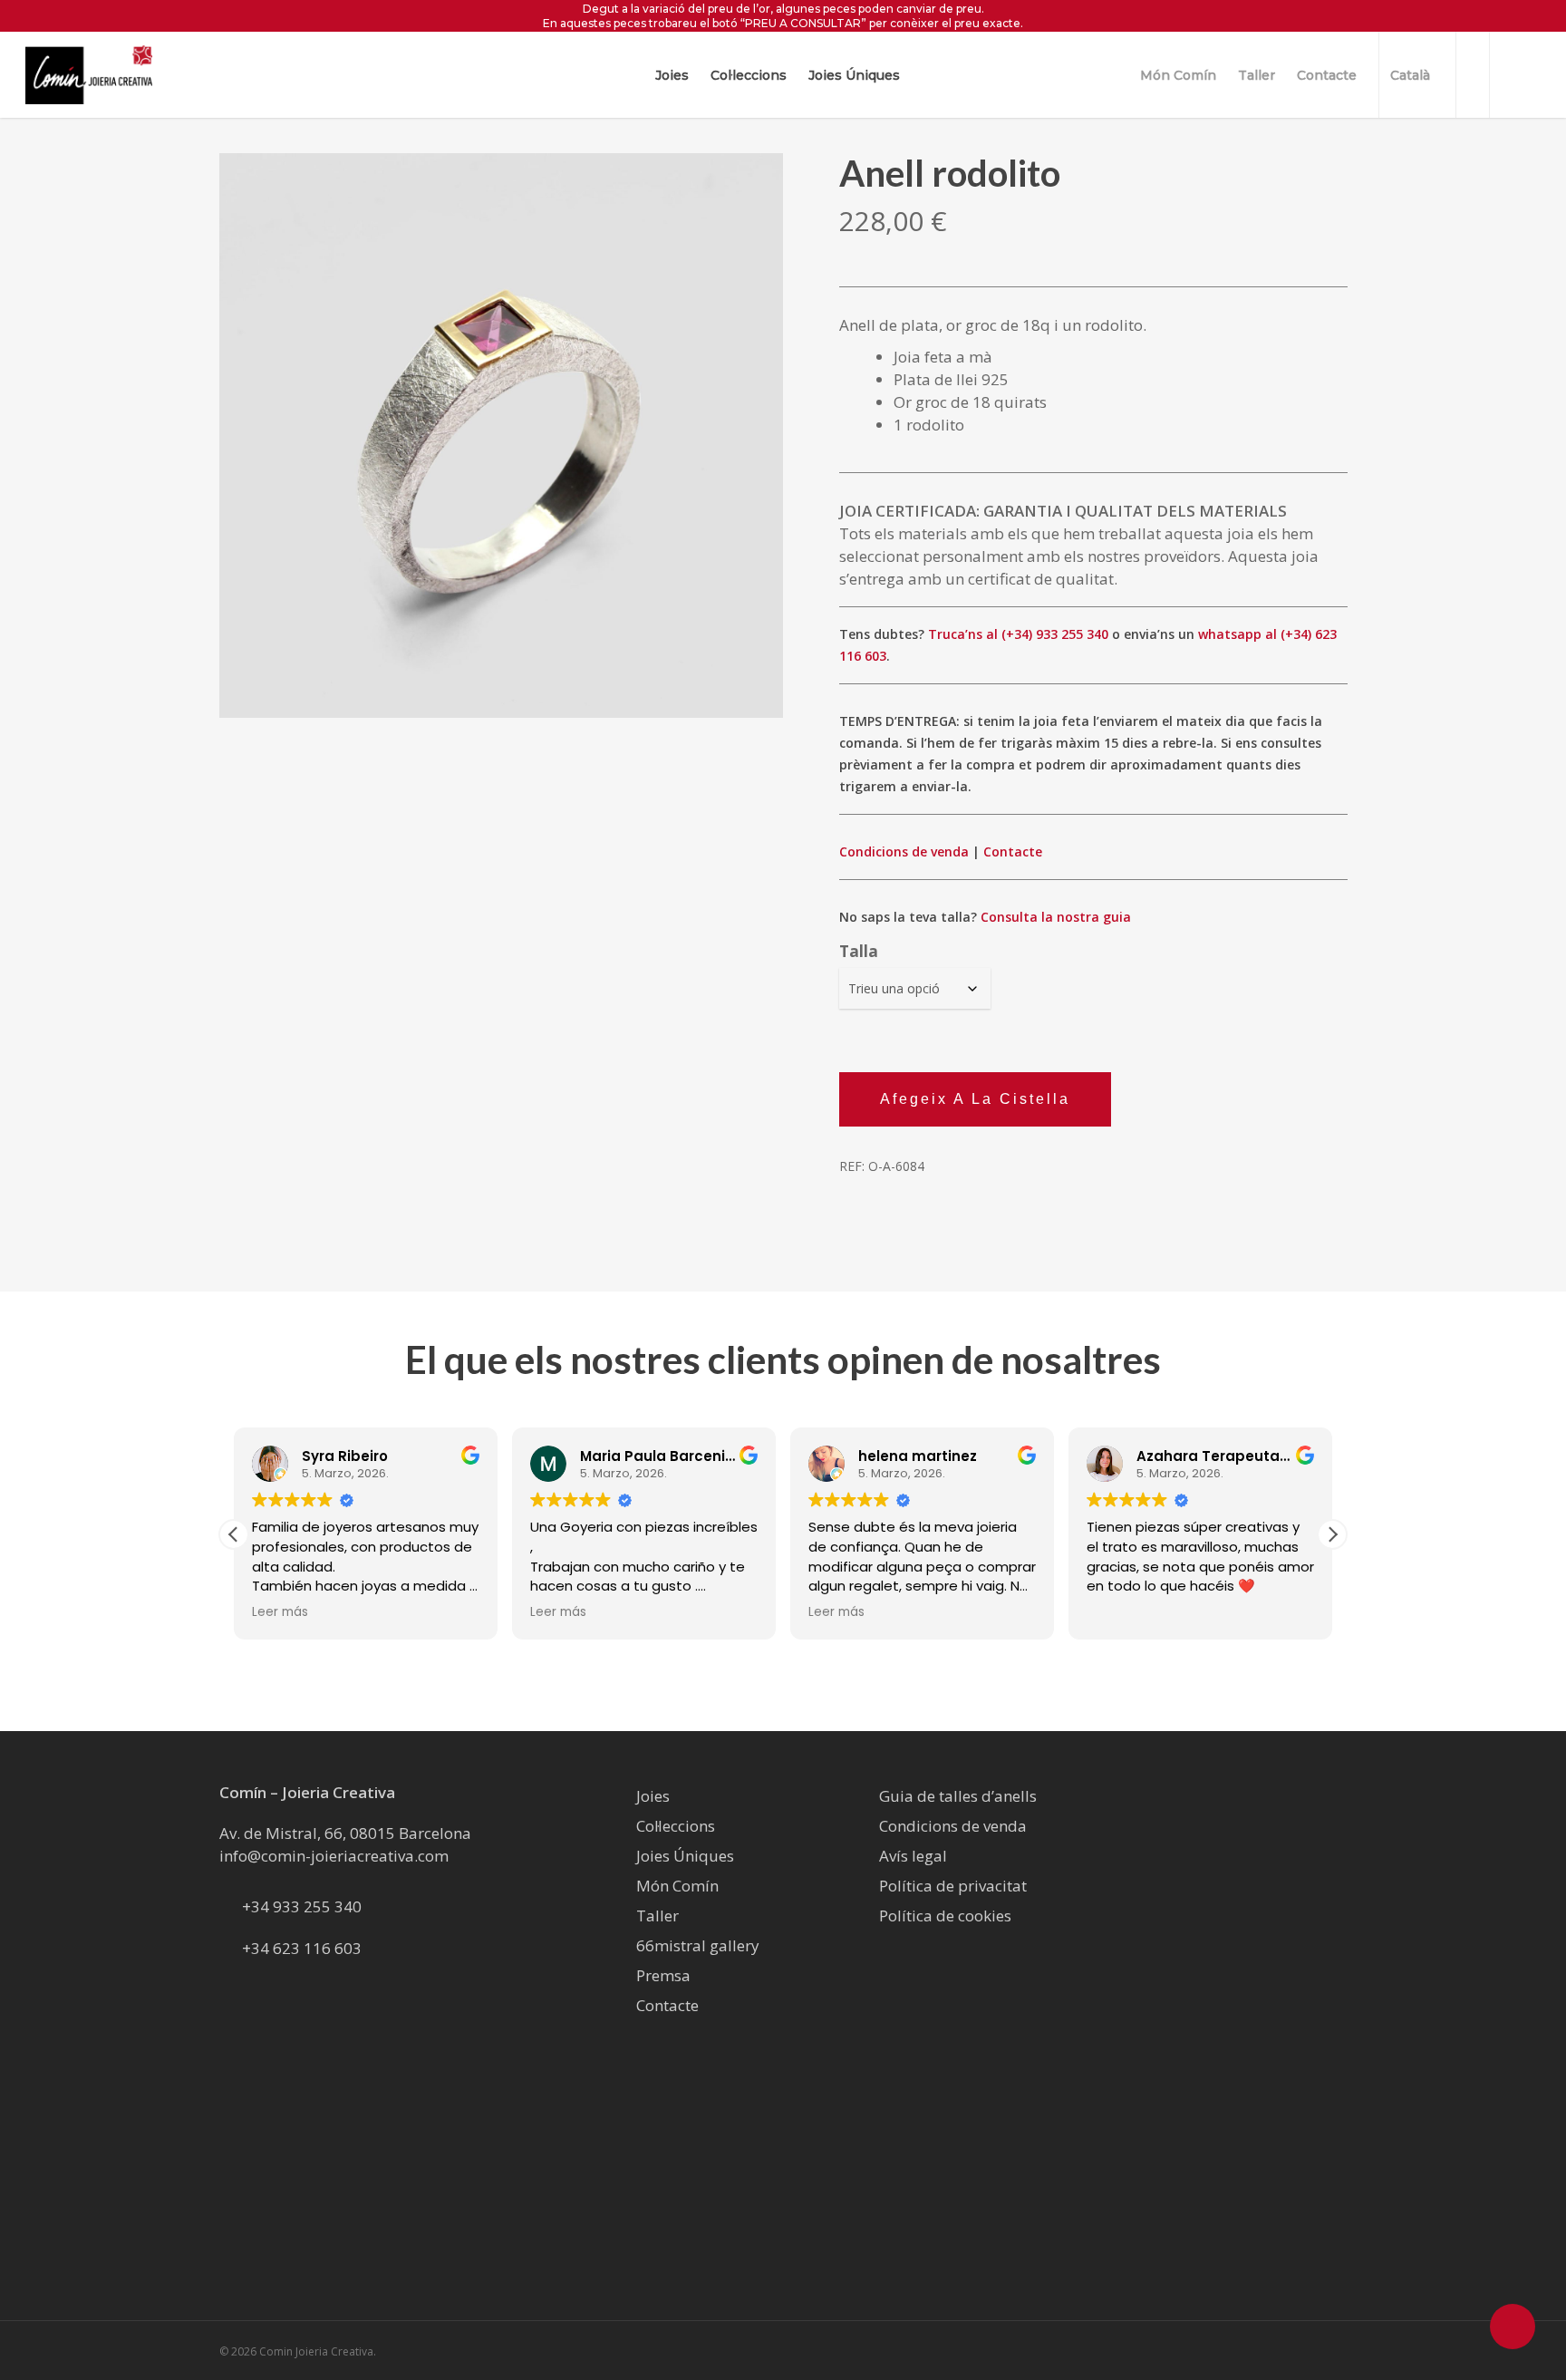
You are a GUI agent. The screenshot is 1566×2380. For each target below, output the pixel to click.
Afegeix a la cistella (975, 1099)
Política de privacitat (953, 1886)
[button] (234, 1534)
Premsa (663, 1975)
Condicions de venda (904, 851)
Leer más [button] (450, 1612)
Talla (859, 951)
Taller (657, 1916)
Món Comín (677, 1886)
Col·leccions (676, 1826)
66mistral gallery (698, 1945)
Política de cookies (945, 1916)
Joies (653, 1796)
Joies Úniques (685, 1856)
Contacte (1013, 851)
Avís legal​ (913, 1856)
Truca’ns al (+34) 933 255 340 (1018, 634)
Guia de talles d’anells (958, 1796)
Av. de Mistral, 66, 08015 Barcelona (345, 1833)
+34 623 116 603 (302, 1948)
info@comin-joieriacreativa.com (334, 1856)
